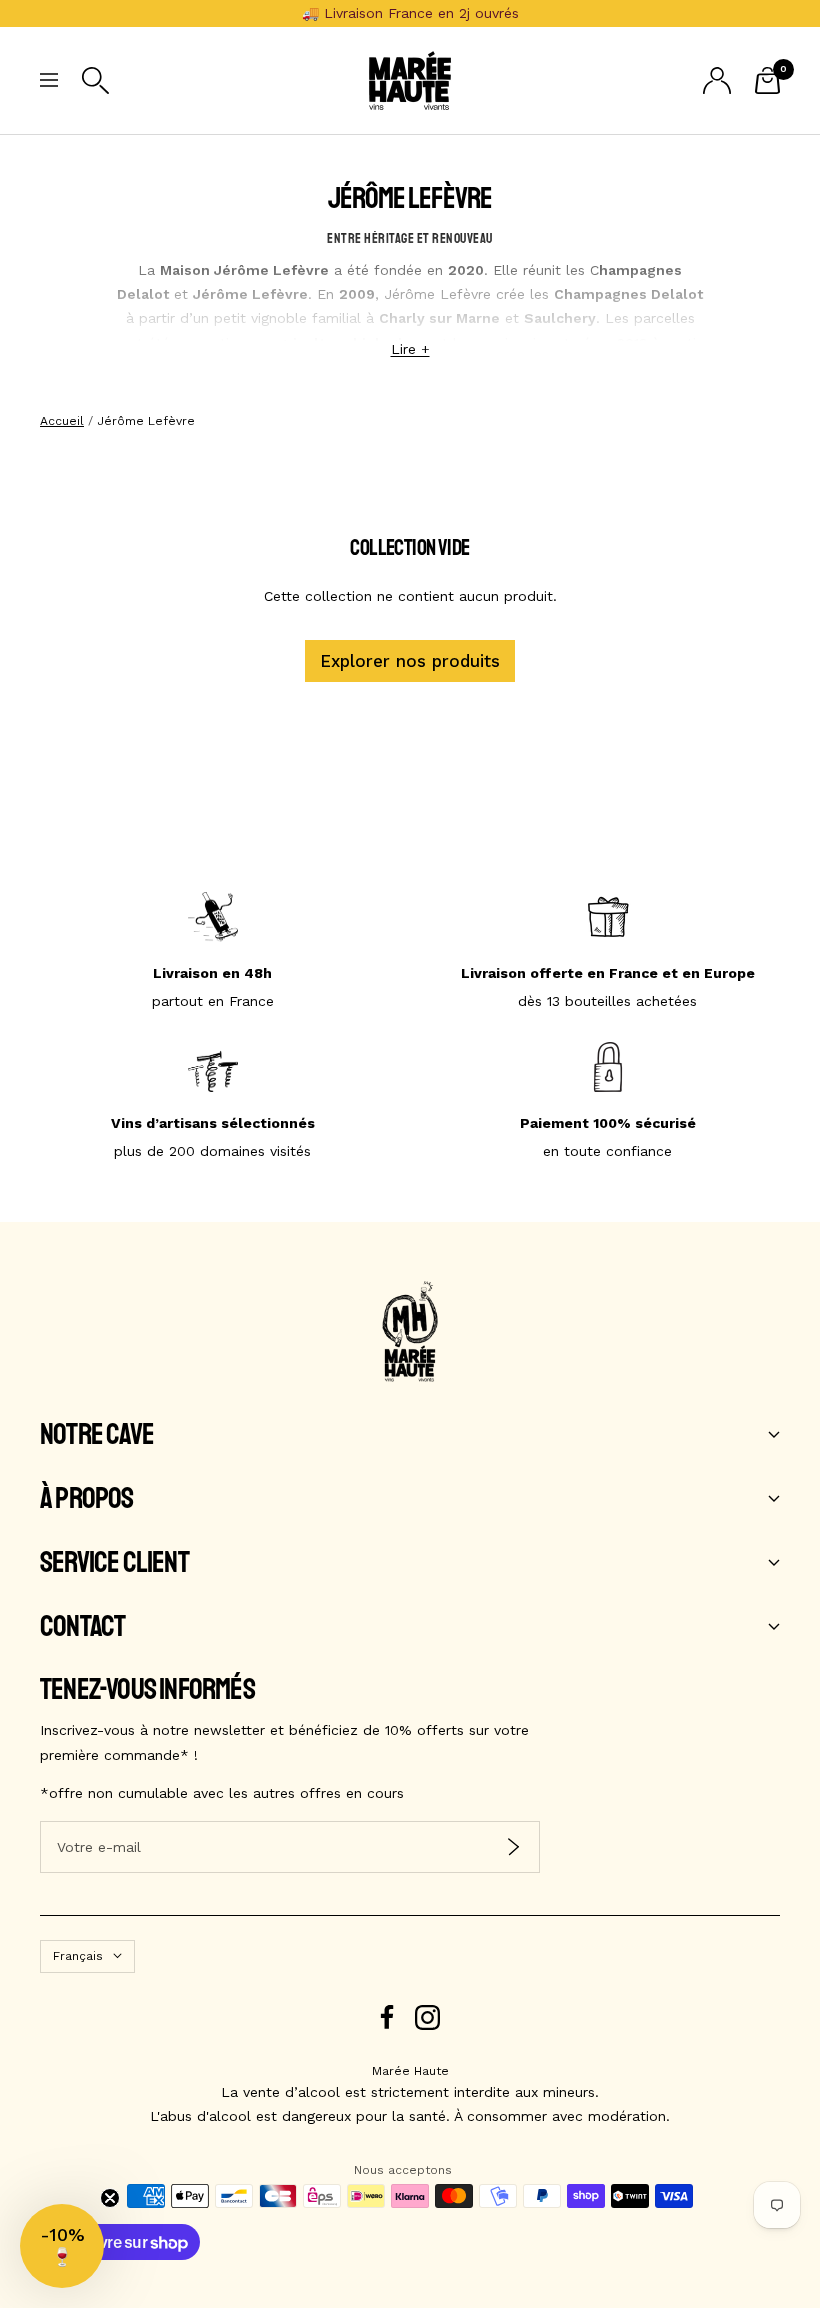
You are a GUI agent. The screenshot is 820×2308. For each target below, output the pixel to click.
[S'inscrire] (513, 1847)
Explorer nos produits (410, 661)
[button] (62, 2246)
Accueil (62, 421)
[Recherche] (95, 80)
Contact (82, 1627)
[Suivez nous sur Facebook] (387, 2017)
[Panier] (767, 80)
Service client (114, 1563)
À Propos (87, 1499)
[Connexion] (717, 80)
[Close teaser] (110, 2198)
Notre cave (97, 1435)
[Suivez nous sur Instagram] (427, 2017)
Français (78, 1956)
